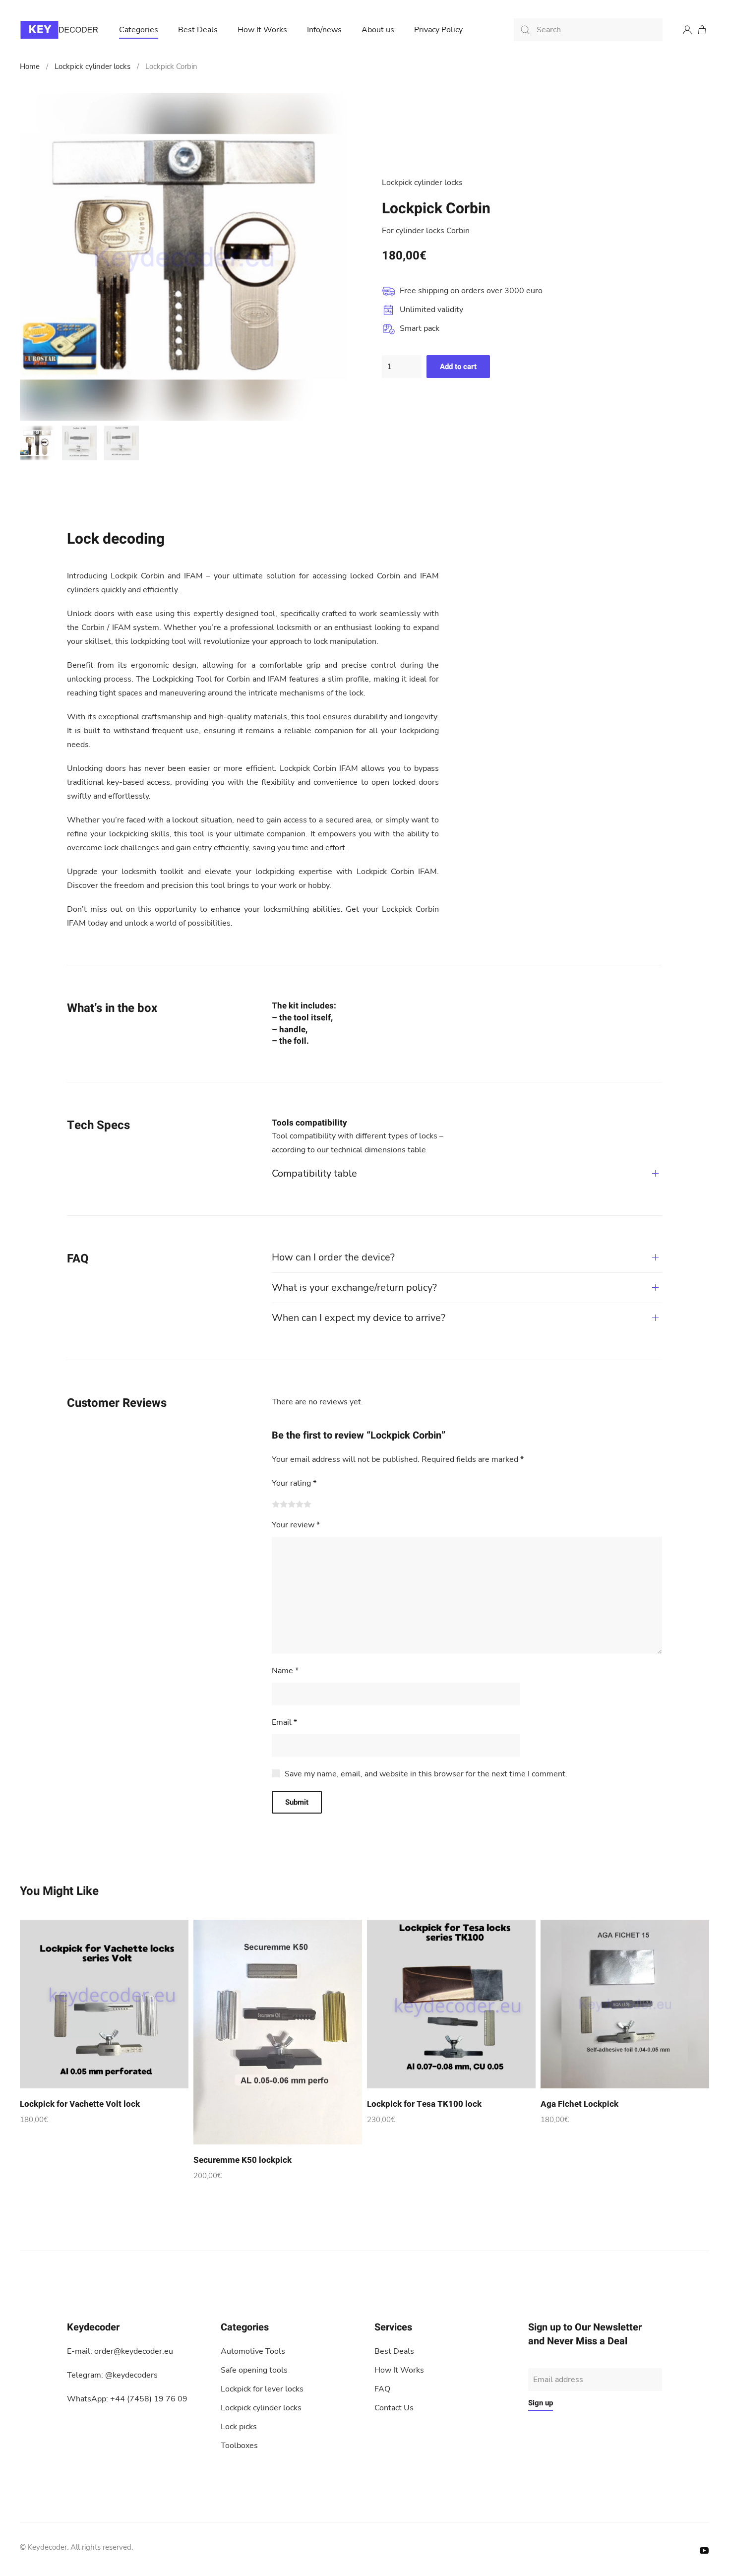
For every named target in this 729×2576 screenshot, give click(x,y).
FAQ (382, 2389)
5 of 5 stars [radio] (307, 1504)
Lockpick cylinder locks (92, 66)
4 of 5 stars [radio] (300, 1504)
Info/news (324, 30)
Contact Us (394, 2408)
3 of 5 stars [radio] (292, 1504)
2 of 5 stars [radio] (284, 1504)
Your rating (294, 1483)
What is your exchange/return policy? (354, 1288)
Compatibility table (314, 1173)
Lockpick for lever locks (262, 2389)
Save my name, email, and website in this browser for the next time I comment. (426, 1774)
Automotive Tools (253, 2351)
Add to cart (458, 367)
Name (285, 1671)
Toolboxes (239, 2446)
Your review (296, 1525)
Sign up (541, 2403)
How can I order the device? (333, 1257)
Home (30, 66)
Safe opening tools (254, 2370)
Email (284, 1722)
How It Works (262, 30)
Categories (139, 30)
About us (378, 30)
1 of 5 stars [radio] (276, 1504)
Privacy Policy (438, 30)
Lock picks (239, 2427)
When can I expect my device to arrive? (359, 1318)
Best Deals (198, 30)
